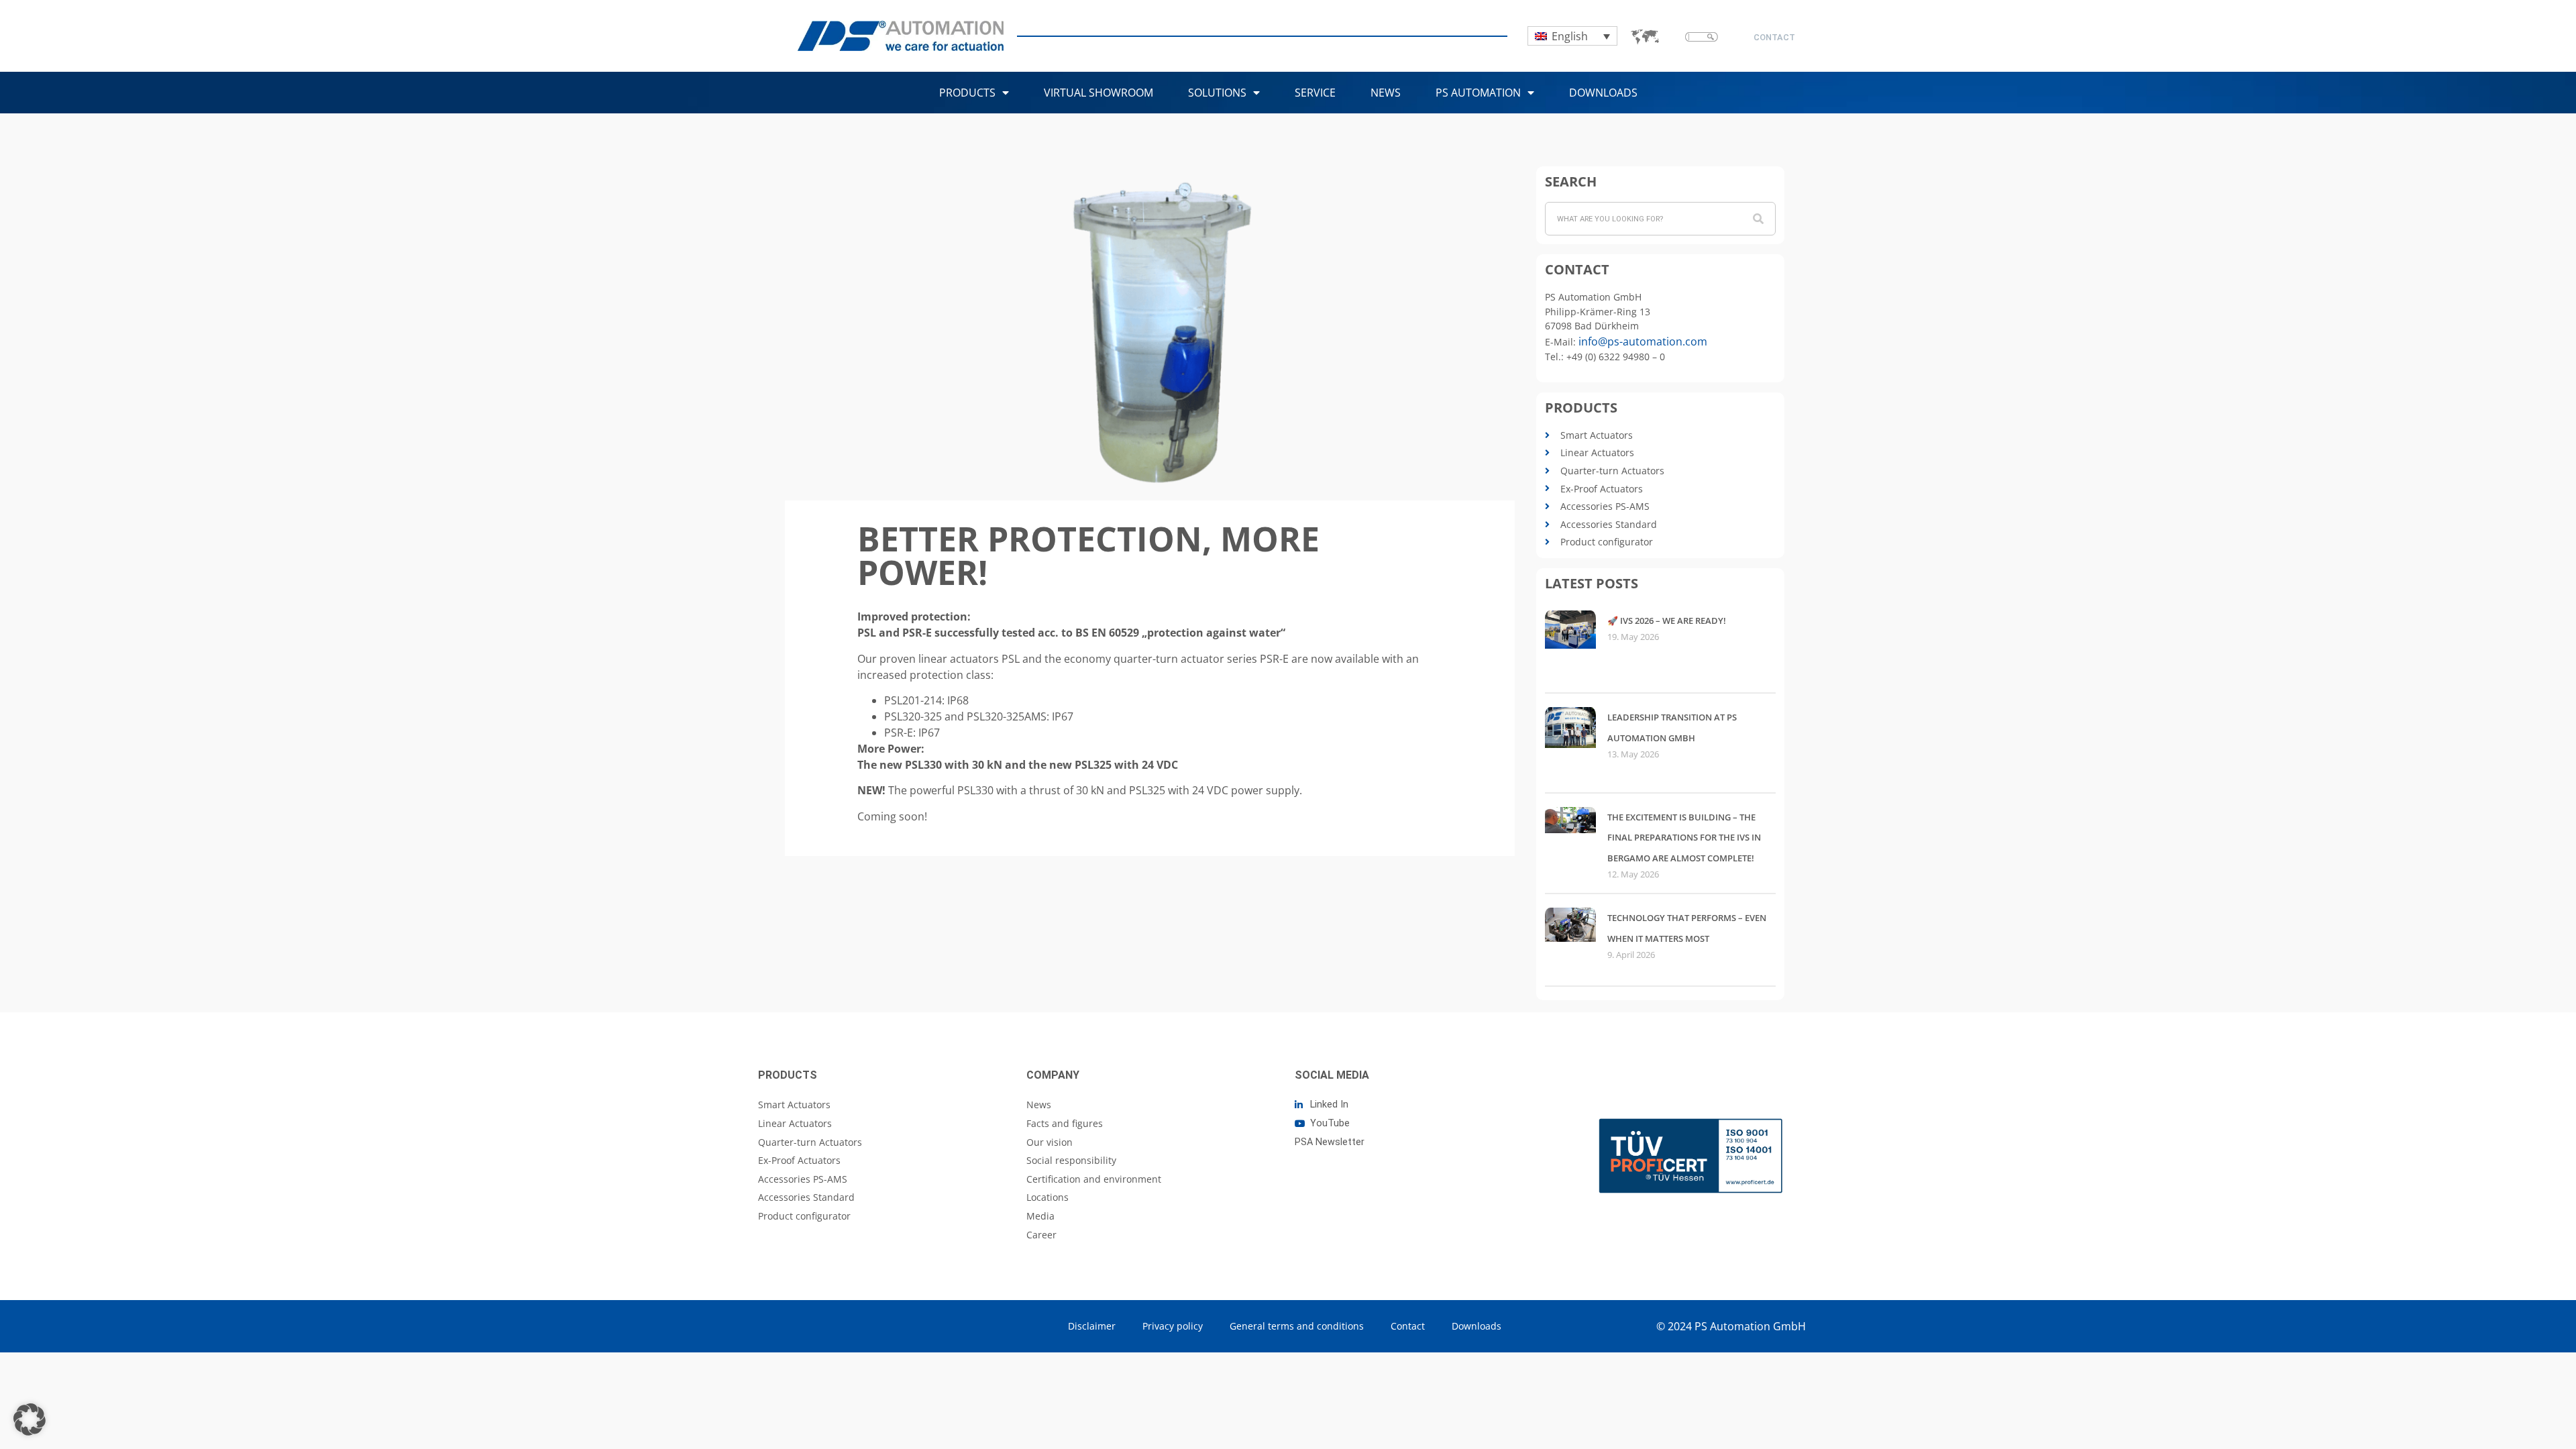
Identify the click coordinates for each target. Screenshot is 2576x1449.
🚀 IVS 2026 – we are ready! (1667, 621)
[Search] (1758, 219)
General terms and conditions (1297, 1326)
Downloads (1603, 93)
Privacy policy (1173, 1326)
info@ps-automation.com (1643, 341)
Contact (1408, 1326)
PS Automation (1478, 93)
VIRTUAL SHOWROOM (1098, 93)
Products (967, 93)
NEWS (1386, 93)
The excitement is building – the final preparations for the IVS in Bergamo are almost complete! (1684, 838)
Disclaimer (1092, 1326)
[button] (30, 1419)
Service (1315, 93)
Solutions (1217, 93)
